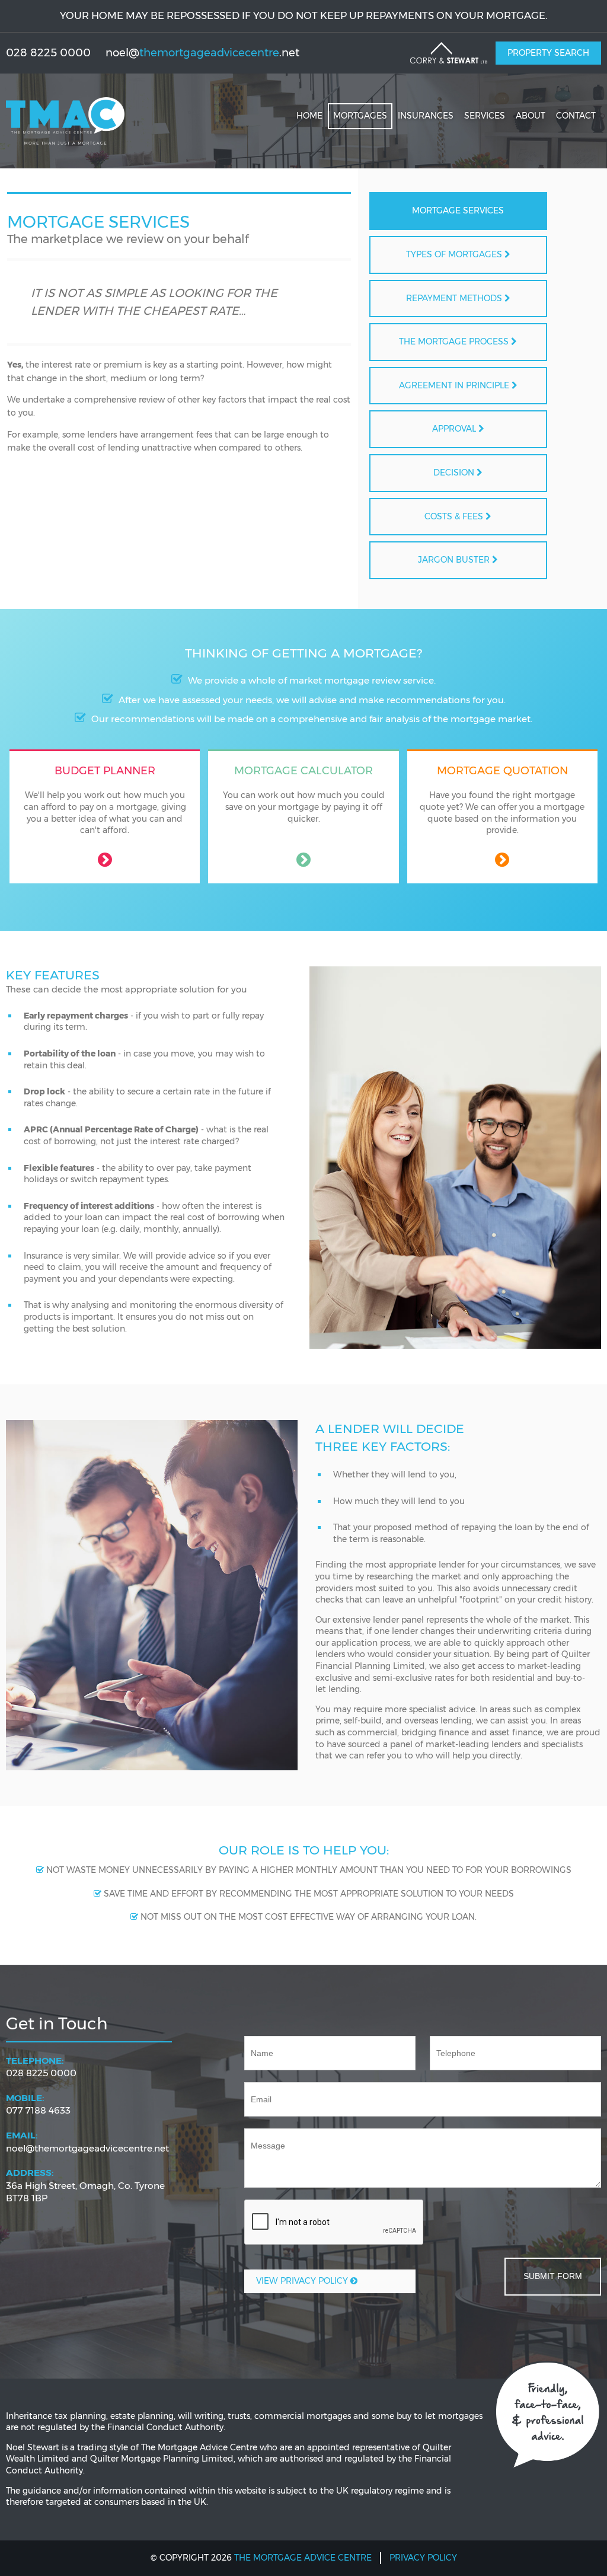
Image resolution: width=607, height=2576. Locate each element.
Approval (455, 429)
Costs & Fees (455, 516)
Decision (455, 473)
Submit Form (553, 2276)
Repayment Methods (455, 298)
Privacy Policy (423, 2558)
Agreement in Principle (455, 385)
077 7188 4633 (38, 2104)
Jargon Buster (455, 560)
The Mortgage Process (455, 341)
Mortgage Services (458, 210)
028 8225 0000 (41, 2067)
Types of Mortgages (455, 254)
